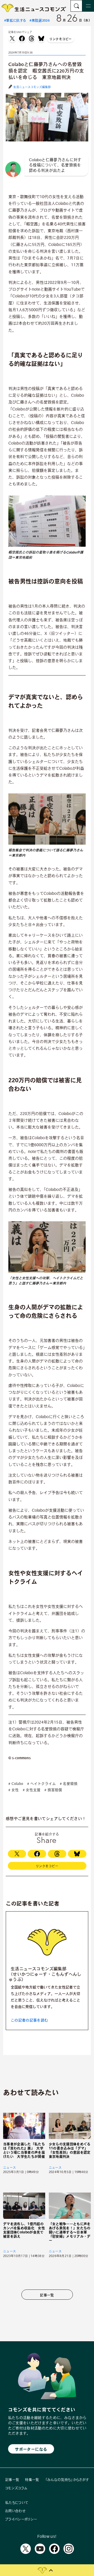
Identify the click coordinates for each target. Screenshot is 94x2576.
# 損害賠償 (53, 1790)
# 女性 (14, 1790)
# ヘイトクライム (42, 1784)
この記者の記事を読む (30, 2020)
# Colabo (16, 1784)
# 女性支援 (32, 1790)
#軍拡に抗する (15, 20)
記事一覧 (47, 2295)
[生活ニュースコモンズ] (34, 10)
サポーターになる (31, 2449)
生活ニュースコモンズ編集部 (32, 87)
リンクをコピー (61, 39)
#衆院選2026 (40, 20)
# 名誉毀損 (69, 1784)
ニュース (10, 2167)
